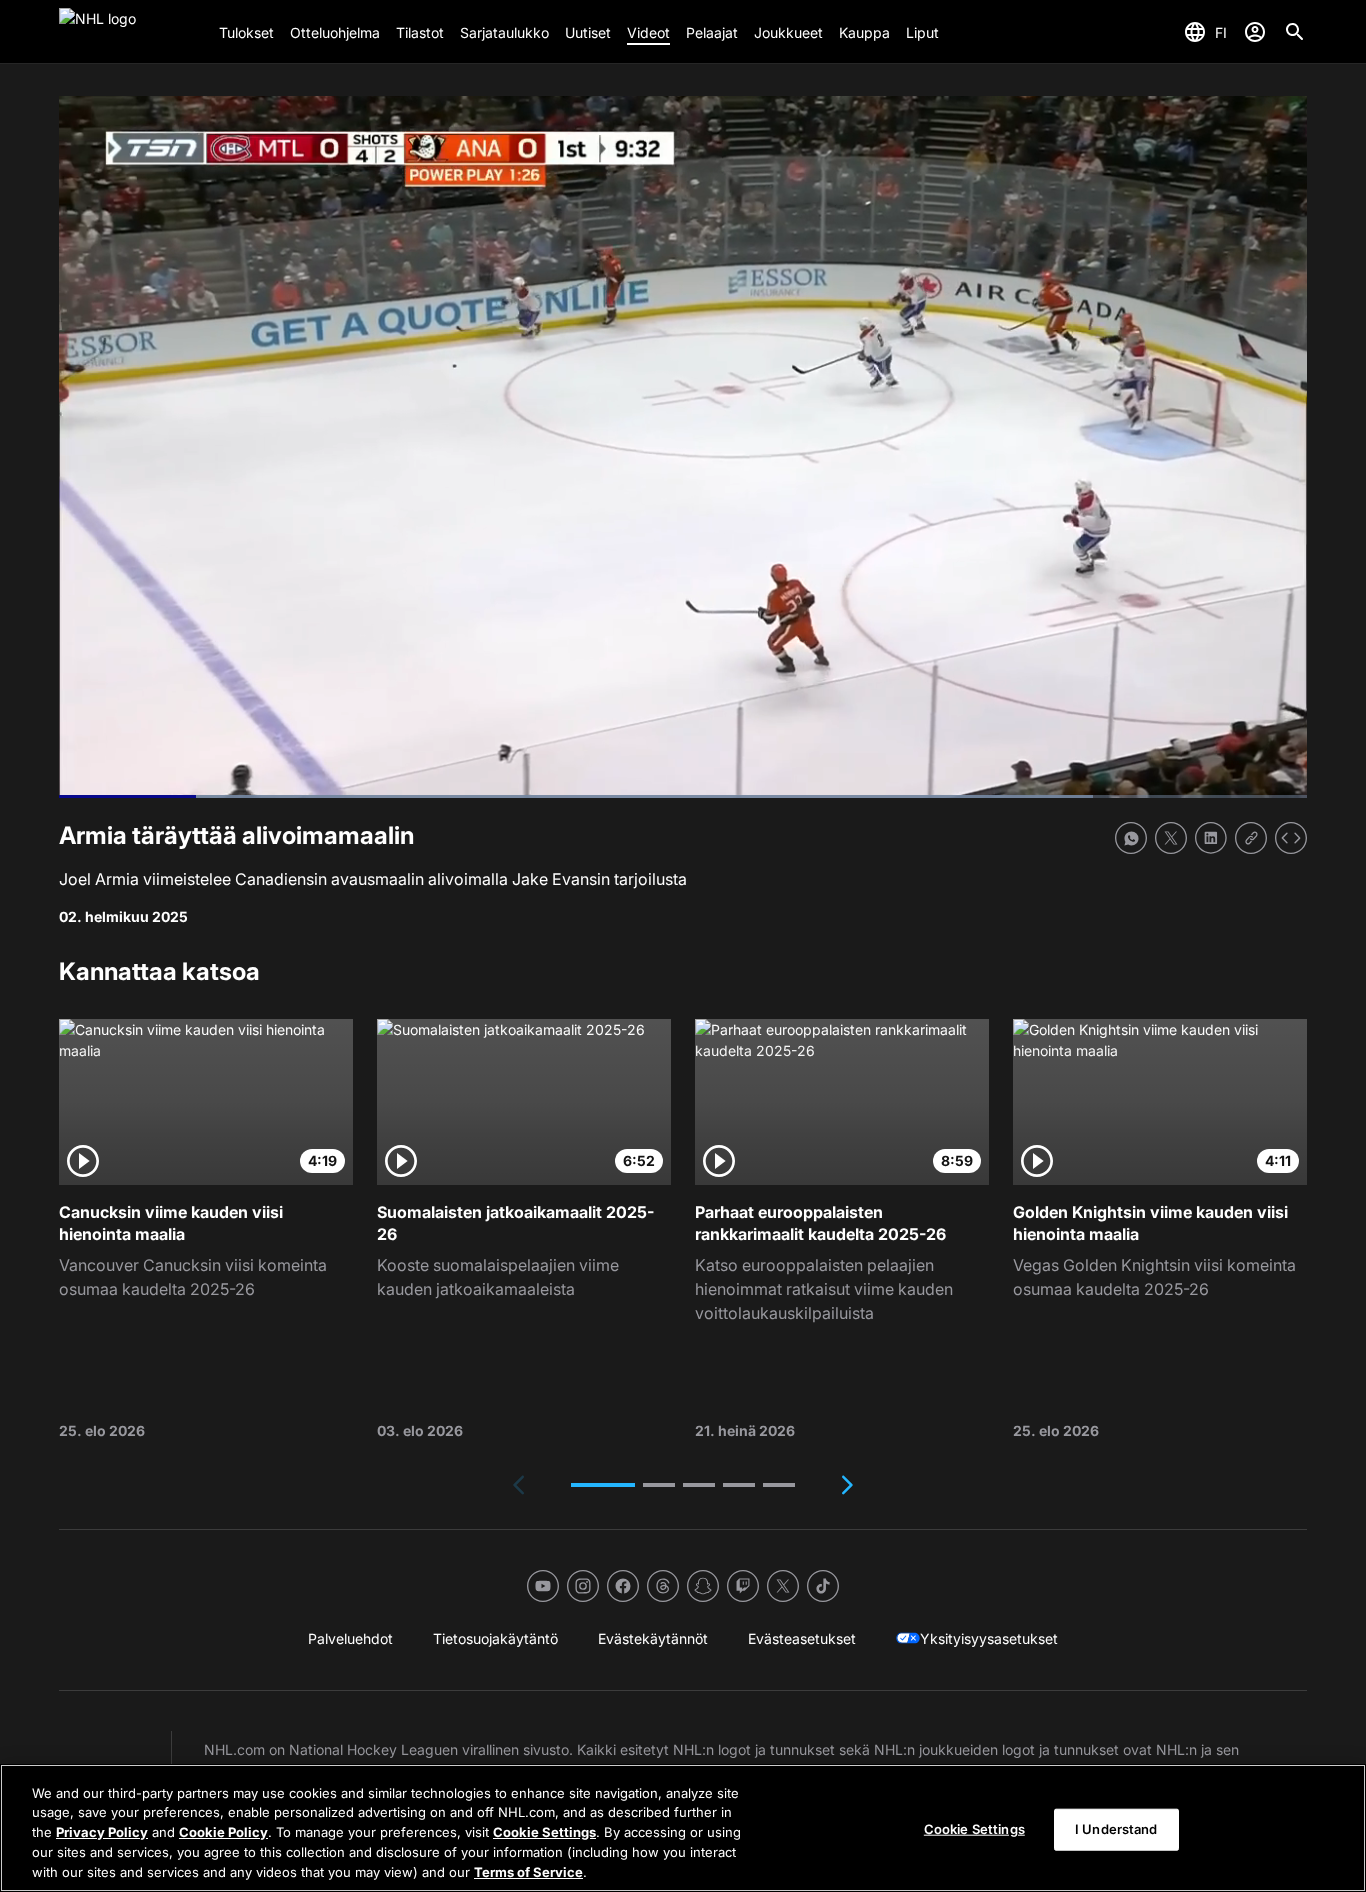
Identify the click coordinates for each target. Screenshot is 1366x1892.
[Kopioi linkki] (1251, 838)
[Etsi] (1295, 32)
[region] (683, 1828)
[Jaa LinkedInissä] (1211, 838)
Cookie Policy (223, 1832)
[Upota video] (1291, 838)
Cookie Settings (544, 1832)
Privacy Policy (102, 1832)
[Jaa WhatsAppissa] (1131, 838)
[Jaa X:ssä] (1171, 838)
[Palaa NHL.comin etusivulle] (131, 32)
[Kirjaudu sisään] (1255, 32)
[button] (603, 1485)
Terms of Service (528, 1871)
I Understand (1116, 1829)
